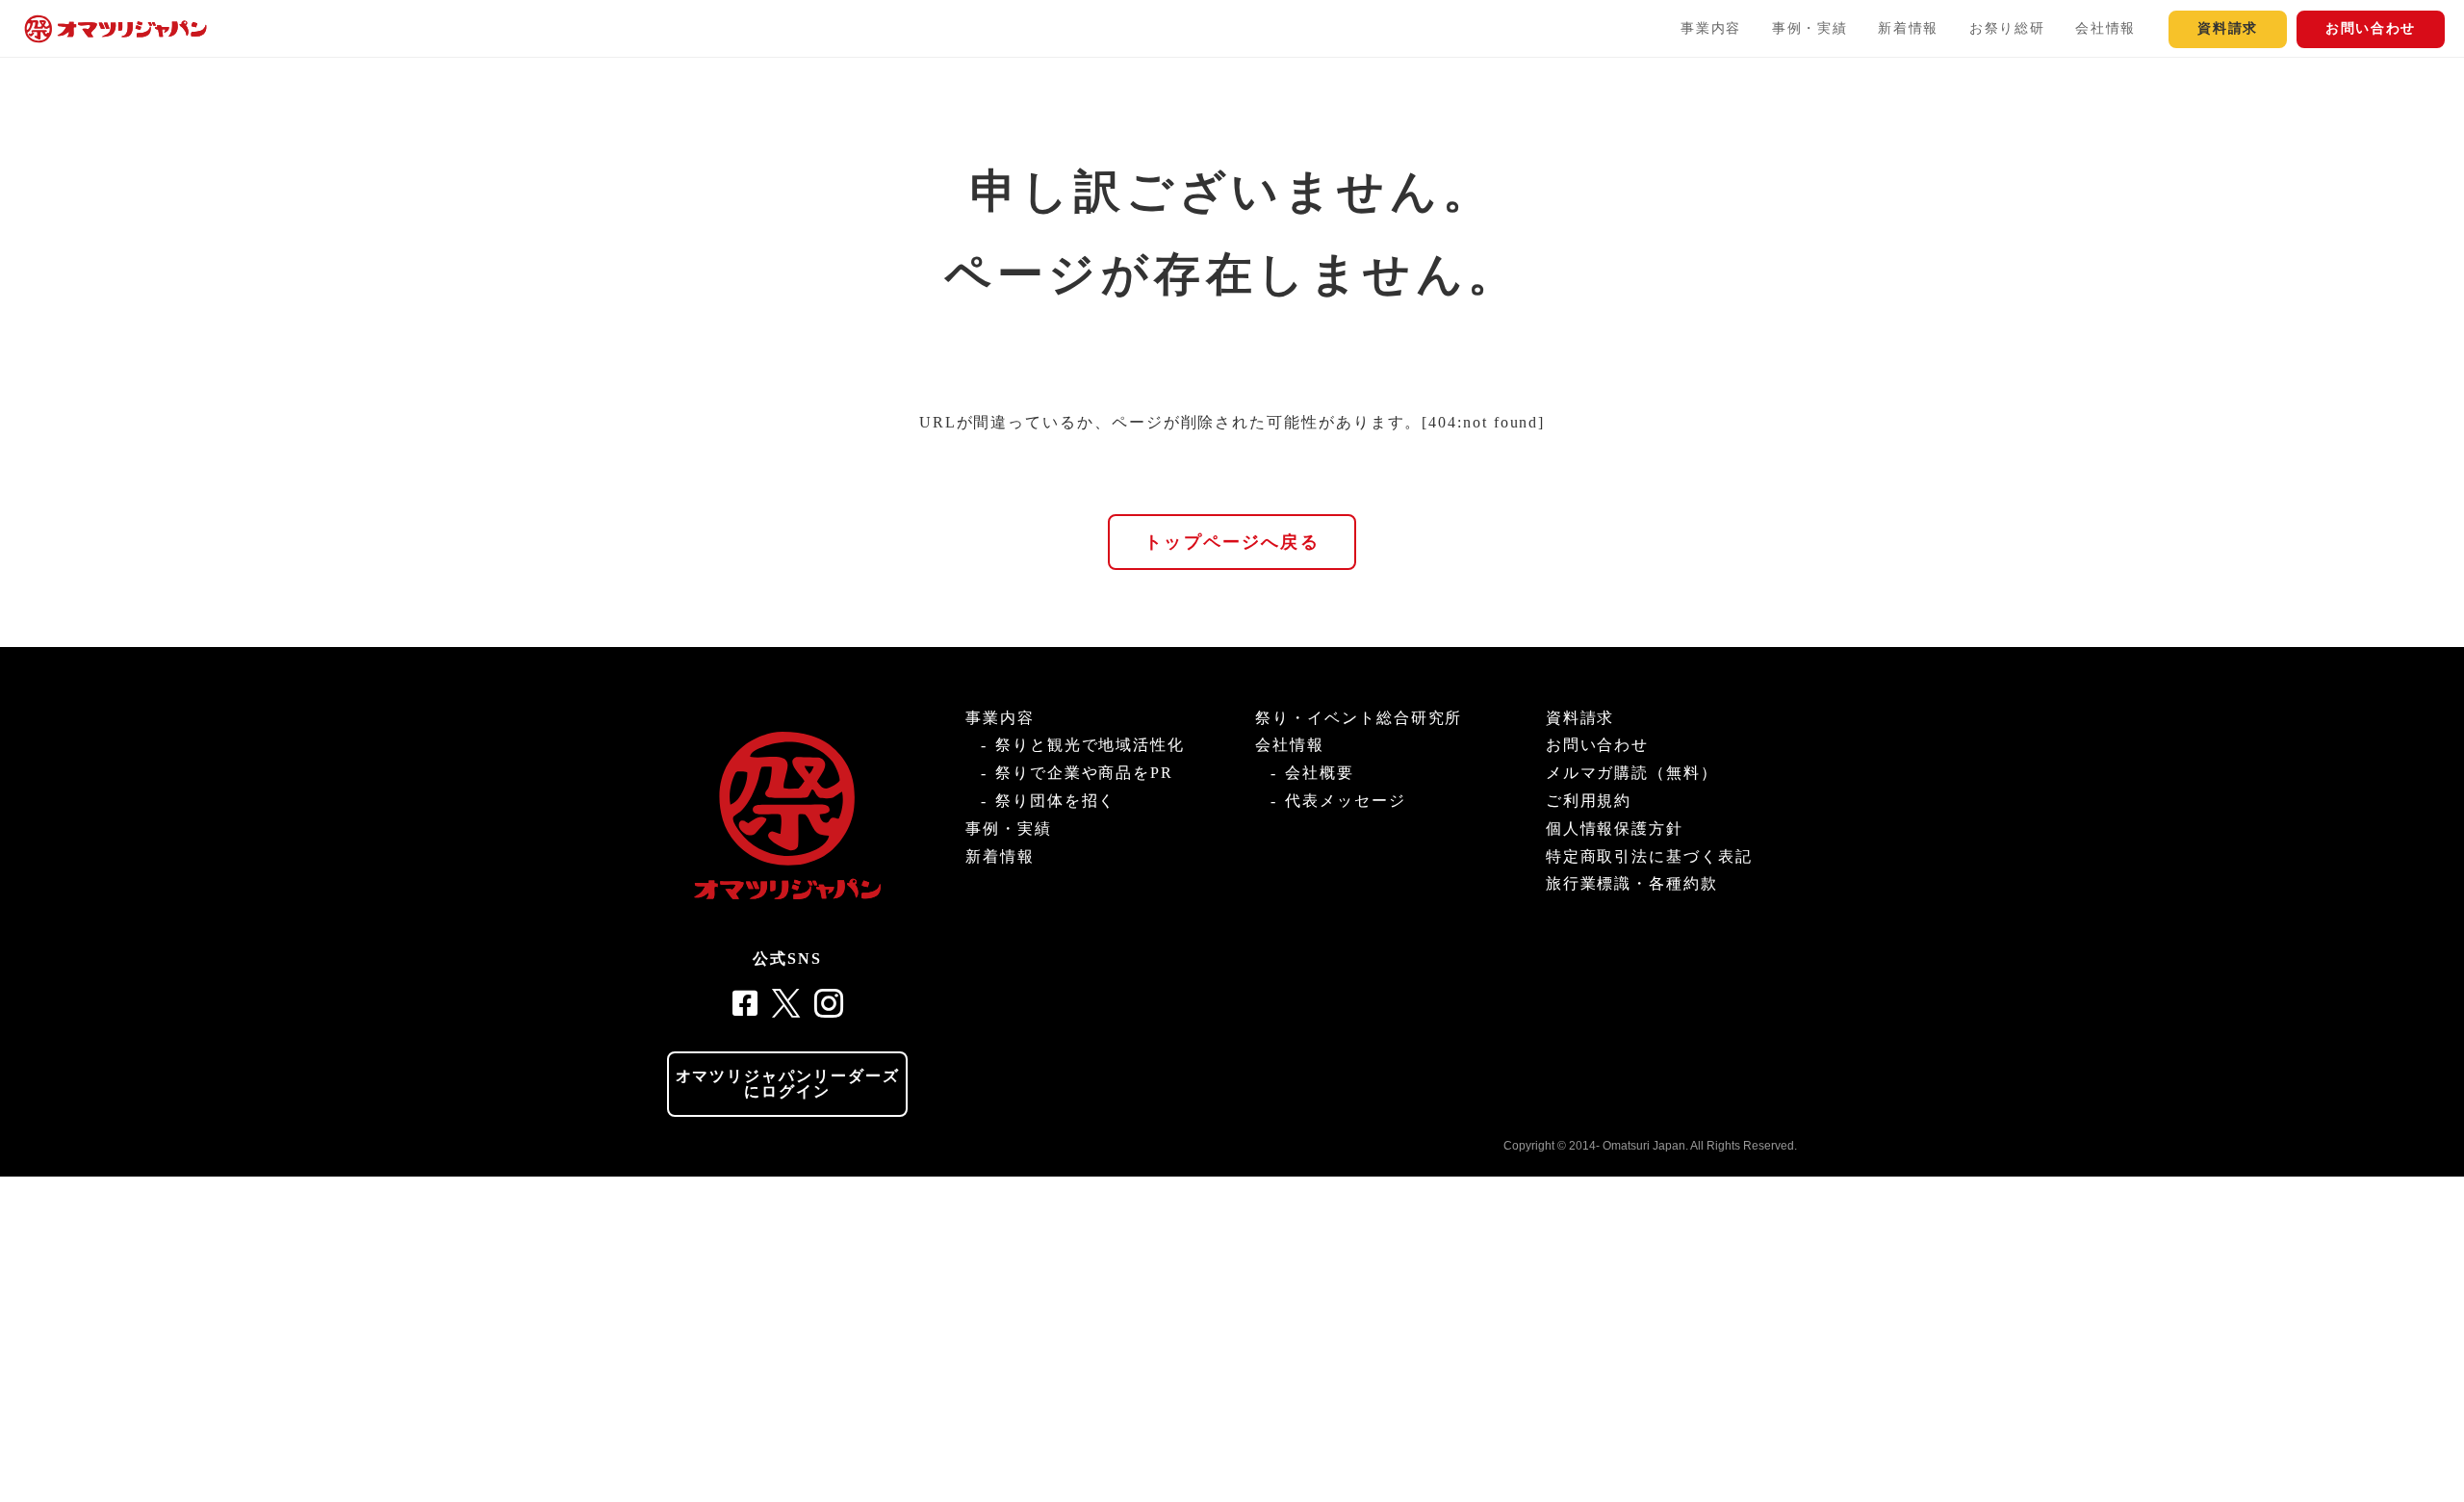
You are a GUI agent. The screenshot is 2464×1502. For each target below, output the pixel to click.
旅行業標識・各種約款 (1632, 883)
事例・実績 (1809, 28)
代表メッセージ (1345, 801)
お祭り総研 (2007, 28)
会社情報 (2105, 28)
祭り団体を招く (1055, 801)
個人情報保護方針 (1615, 829)
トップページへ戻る (1232, 542)
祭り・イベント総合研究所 (1359, 718)
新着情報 (1908, 28)
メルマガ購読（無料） (1632, 773)
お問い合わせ (2371, 28)
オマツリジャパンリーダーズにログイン (788, 1084)
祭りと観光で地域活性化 (1090, 745)
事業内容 (1711, 28)
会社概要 (1320, 773)
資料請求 (2228, 28)
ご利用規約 (1589, 801)
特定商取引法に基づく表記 (1649, 856)
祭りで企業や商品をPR (1084, 773)
